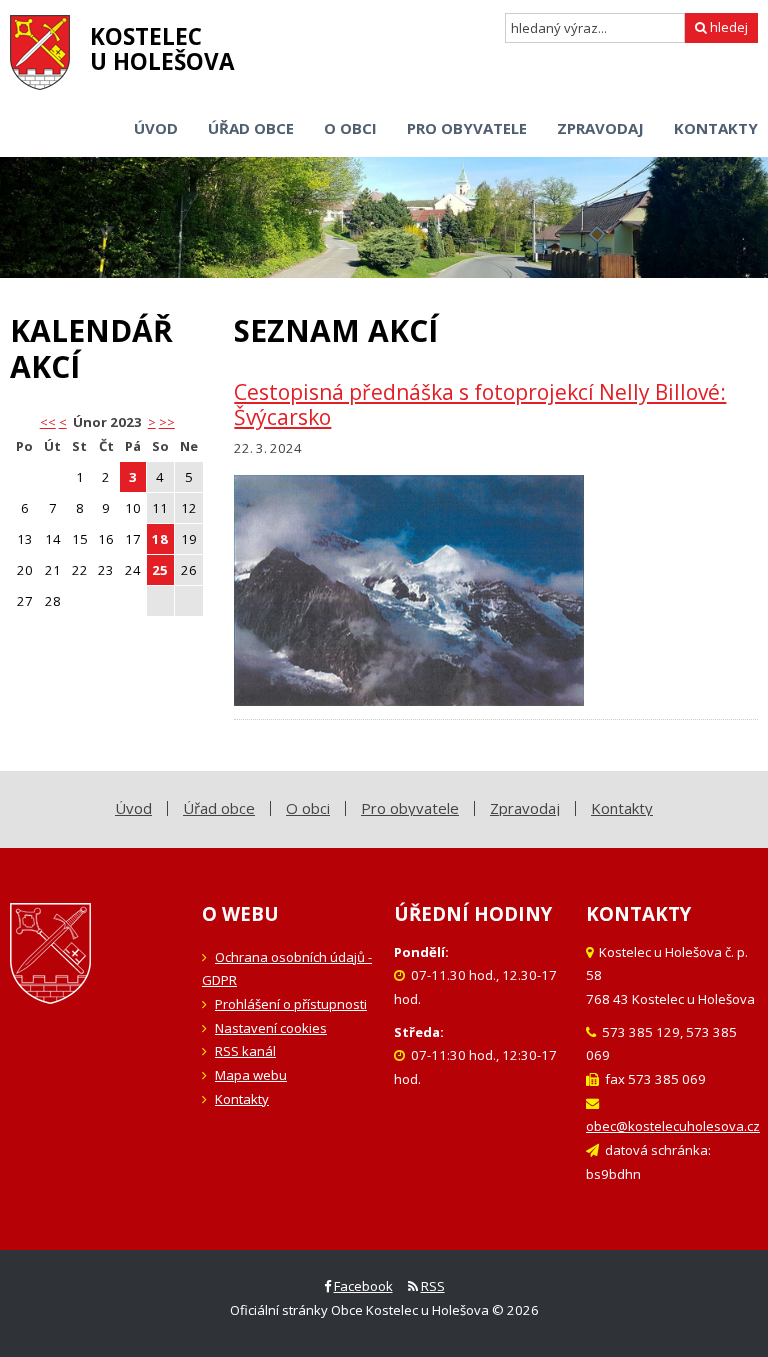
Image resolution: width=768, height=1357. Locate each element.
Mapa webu (251, 1075)
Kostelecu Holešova (162, 49)
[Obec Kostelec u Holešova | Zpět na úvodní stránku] (40, 52)
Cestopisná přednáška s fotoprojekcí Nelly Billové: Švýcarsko (480, 404)
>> (167, 422)
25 (160, 570)
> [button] (152, 422)
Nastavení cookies (271, 1028)
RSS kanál (245, 1051)
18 (160, 539)
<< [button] (48, 422)
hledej (727, 27)
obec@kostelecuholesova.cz (673, 1126)
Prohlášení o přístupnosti (291, 1004)
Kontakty (242, 1099)
